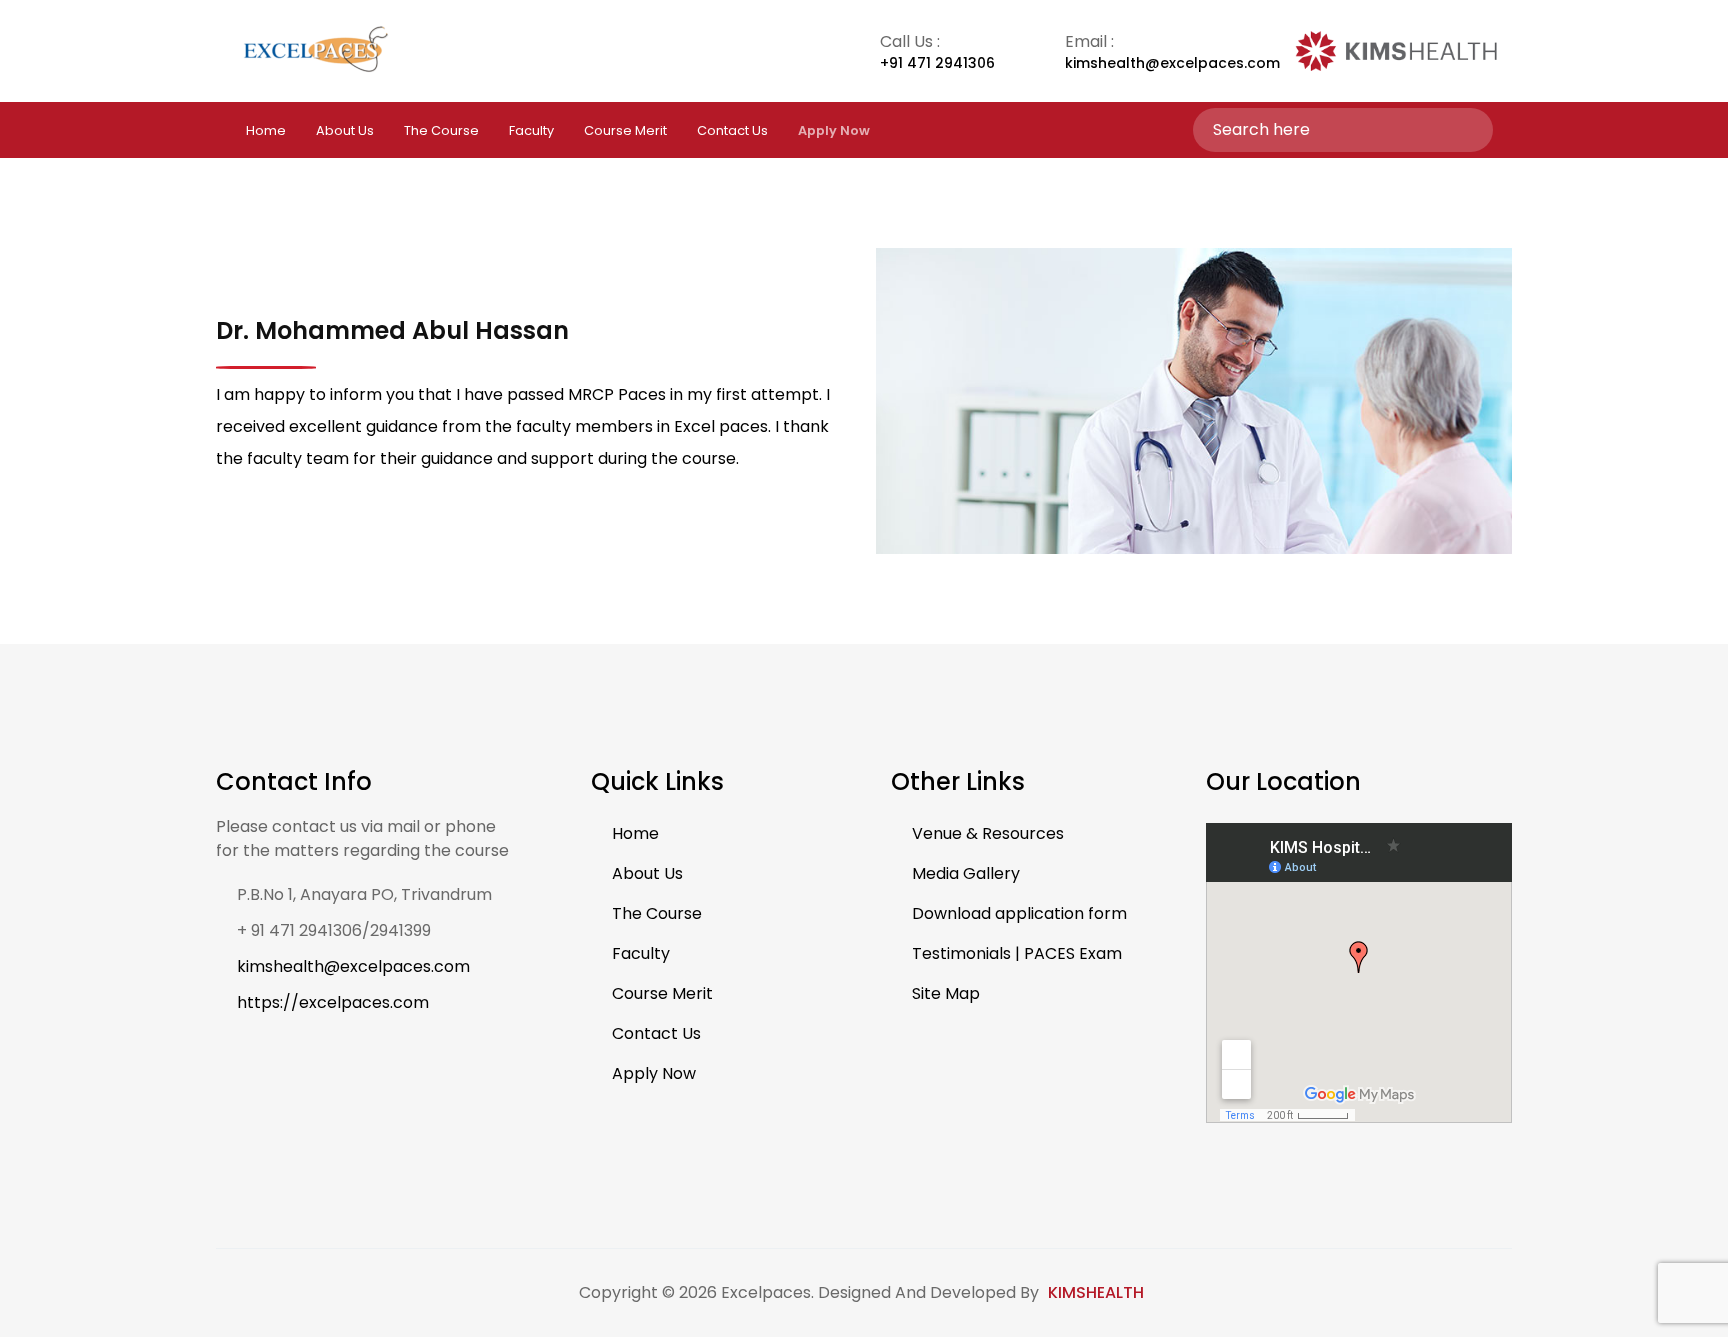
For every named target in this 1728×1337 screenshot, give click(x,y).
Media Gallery (966, 873)
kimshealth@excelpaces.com (353, 966)
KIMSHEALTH (1096, 1292)
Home (266, 130)
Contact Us (732, 130)
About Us (345, 130)
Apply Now (654, 1073)
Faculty (531, 130)
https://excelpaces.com (333, 1002)
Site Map (946, 993)
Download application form (1019, 913)
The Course (441, 130)
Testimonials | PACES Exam (1017, 953)
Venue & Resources (988, 833)
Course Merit (625, 130)
